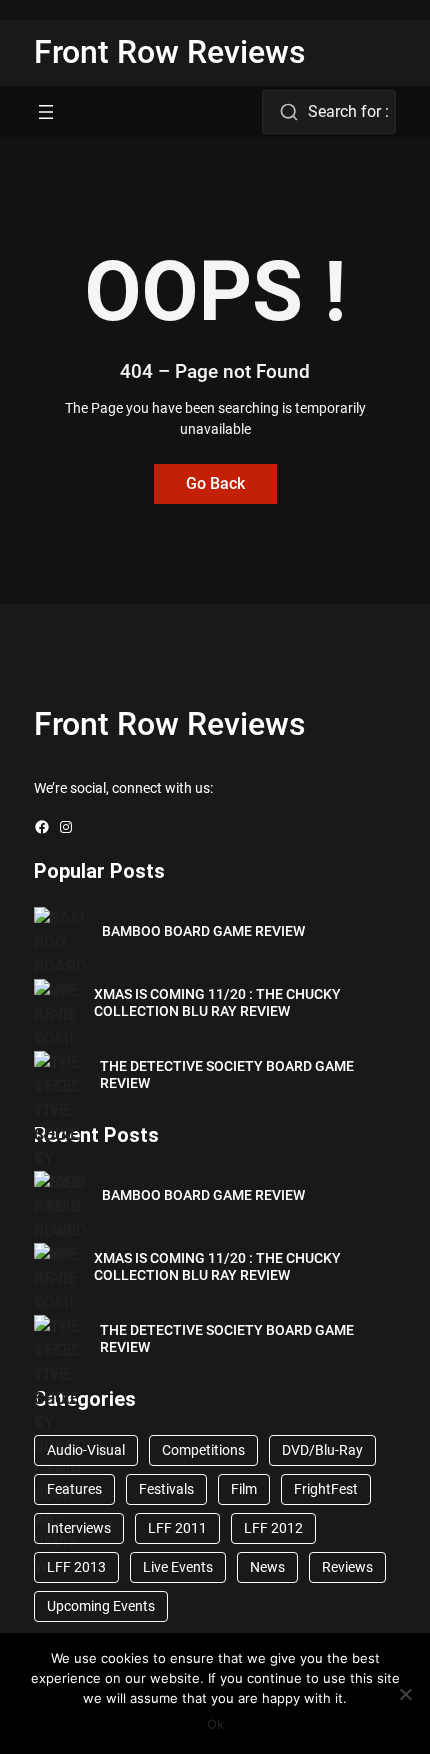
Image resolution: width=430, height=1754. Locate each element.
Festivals (166, 1489)
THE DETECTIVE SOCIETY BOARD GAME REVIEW (227, 1074)
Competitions (203, 1450)
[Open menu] (46, 112)
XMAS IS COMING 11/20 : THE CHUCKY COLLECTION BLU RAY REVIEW (217, 1002)
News (267, 1567)
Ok (215, 1724)
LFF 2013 (76, 1567)
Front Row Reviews (170, 52)
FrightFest (326, 1489)
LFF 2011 (177, 1528)
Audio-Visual (86, 1450)
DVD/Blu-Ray (322, 1450)
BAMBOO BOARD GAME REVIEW (203, 931)
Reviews (347, 1567)
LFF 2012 (273, 1528)
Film (244, 1489)
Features (74, 1489)
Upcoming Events (101, 1606)
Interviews (79, 1528)
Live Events (178, 1567)
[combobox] (328, 112)
